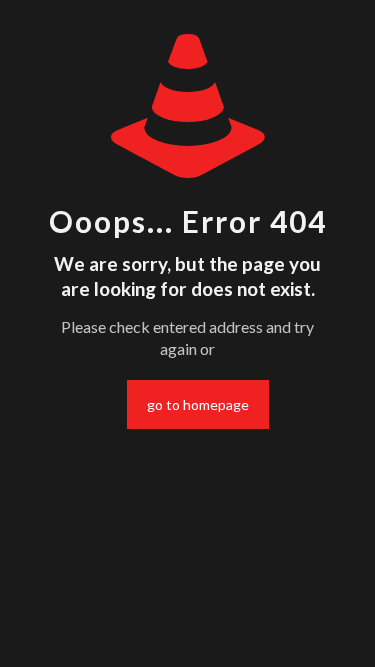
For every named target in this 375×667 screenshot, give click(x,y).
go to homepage (198, 404)
